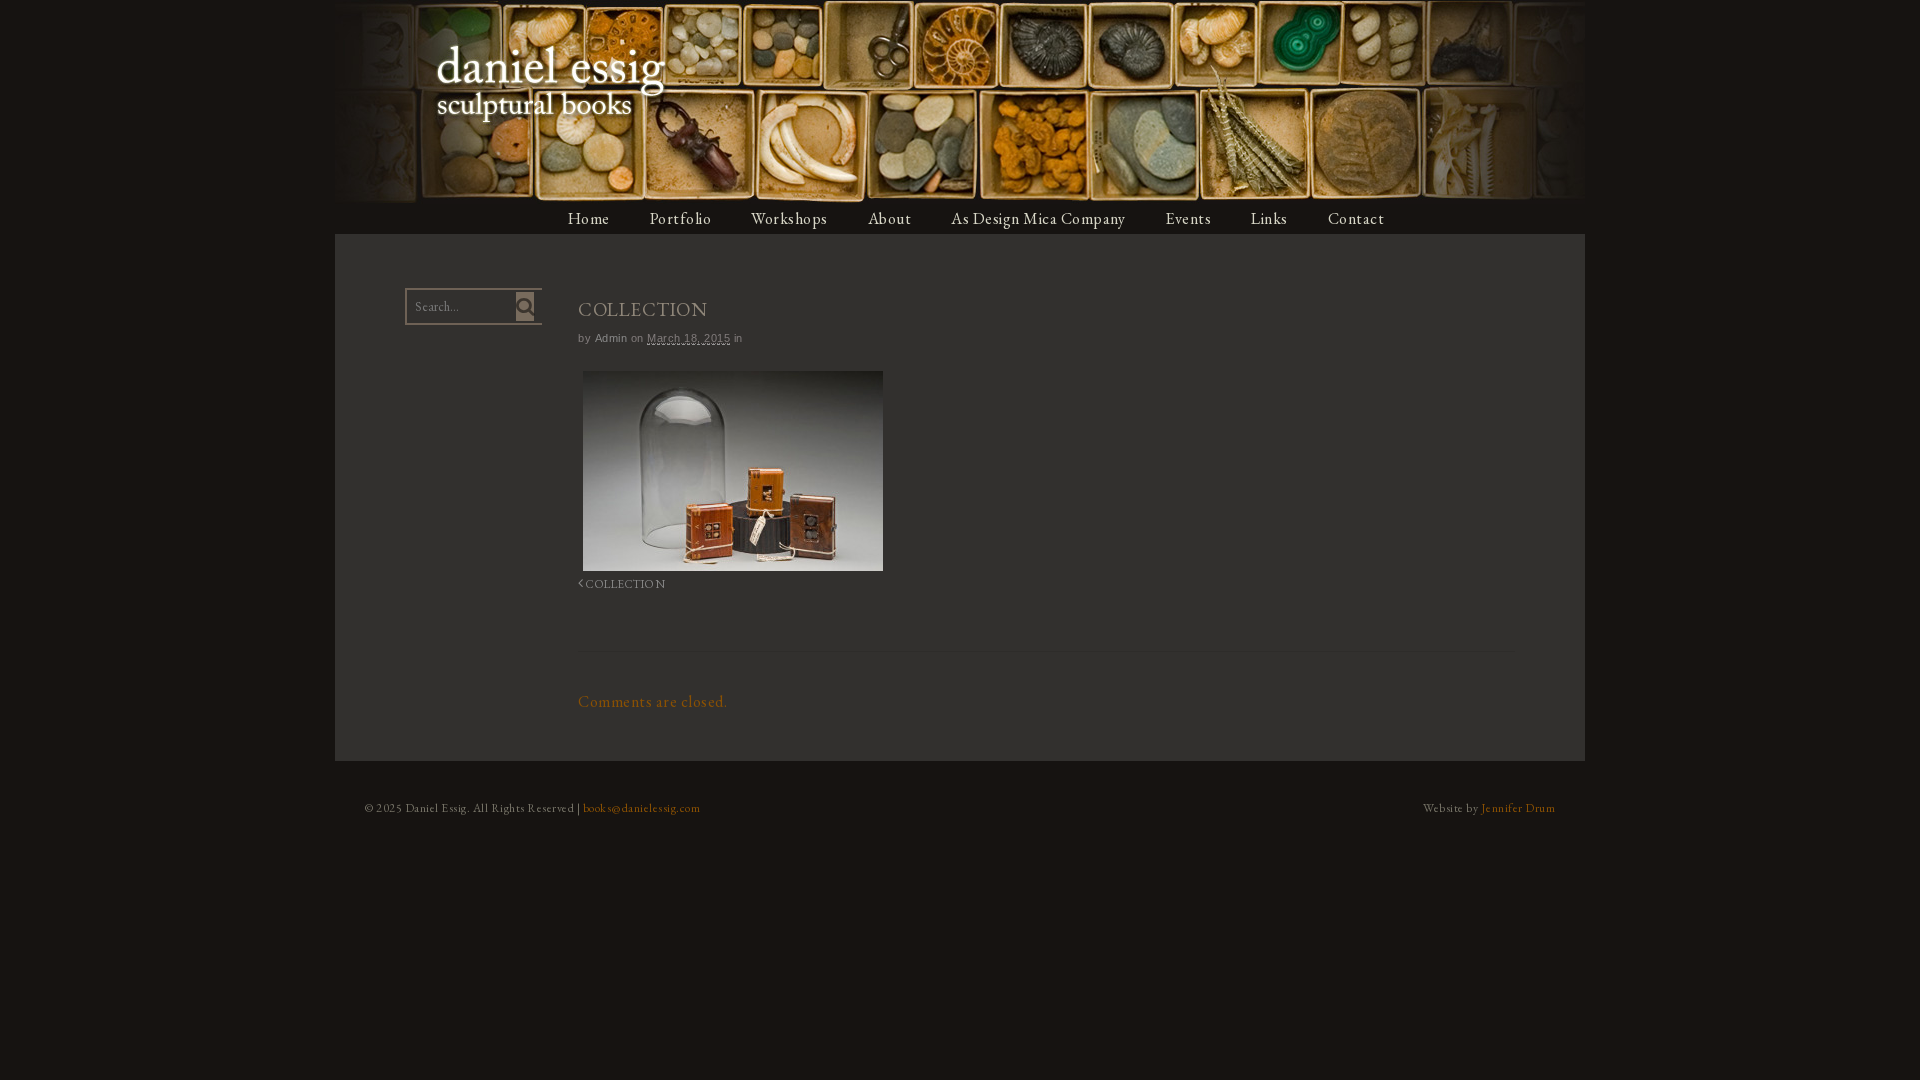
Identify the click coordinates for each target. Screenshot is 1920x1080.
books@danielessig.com (642, 808)
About (890, 218)
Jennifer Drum (1518, 808)
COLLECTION (624, 583)
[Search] (525, 306)
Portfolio (681, 218)
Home (589, 218)
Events (1188, 218)
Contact (1356, 218)
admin (611, 338)
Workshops (789, 218)
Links (1269, 218)
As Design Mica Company (1038, 218)
